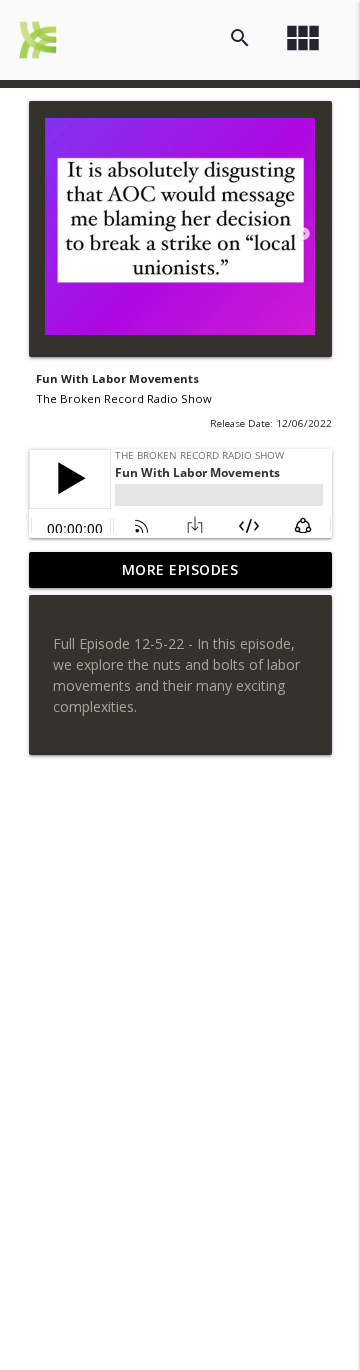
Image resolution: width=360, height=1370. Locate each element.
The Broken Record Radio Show (124, 398)
